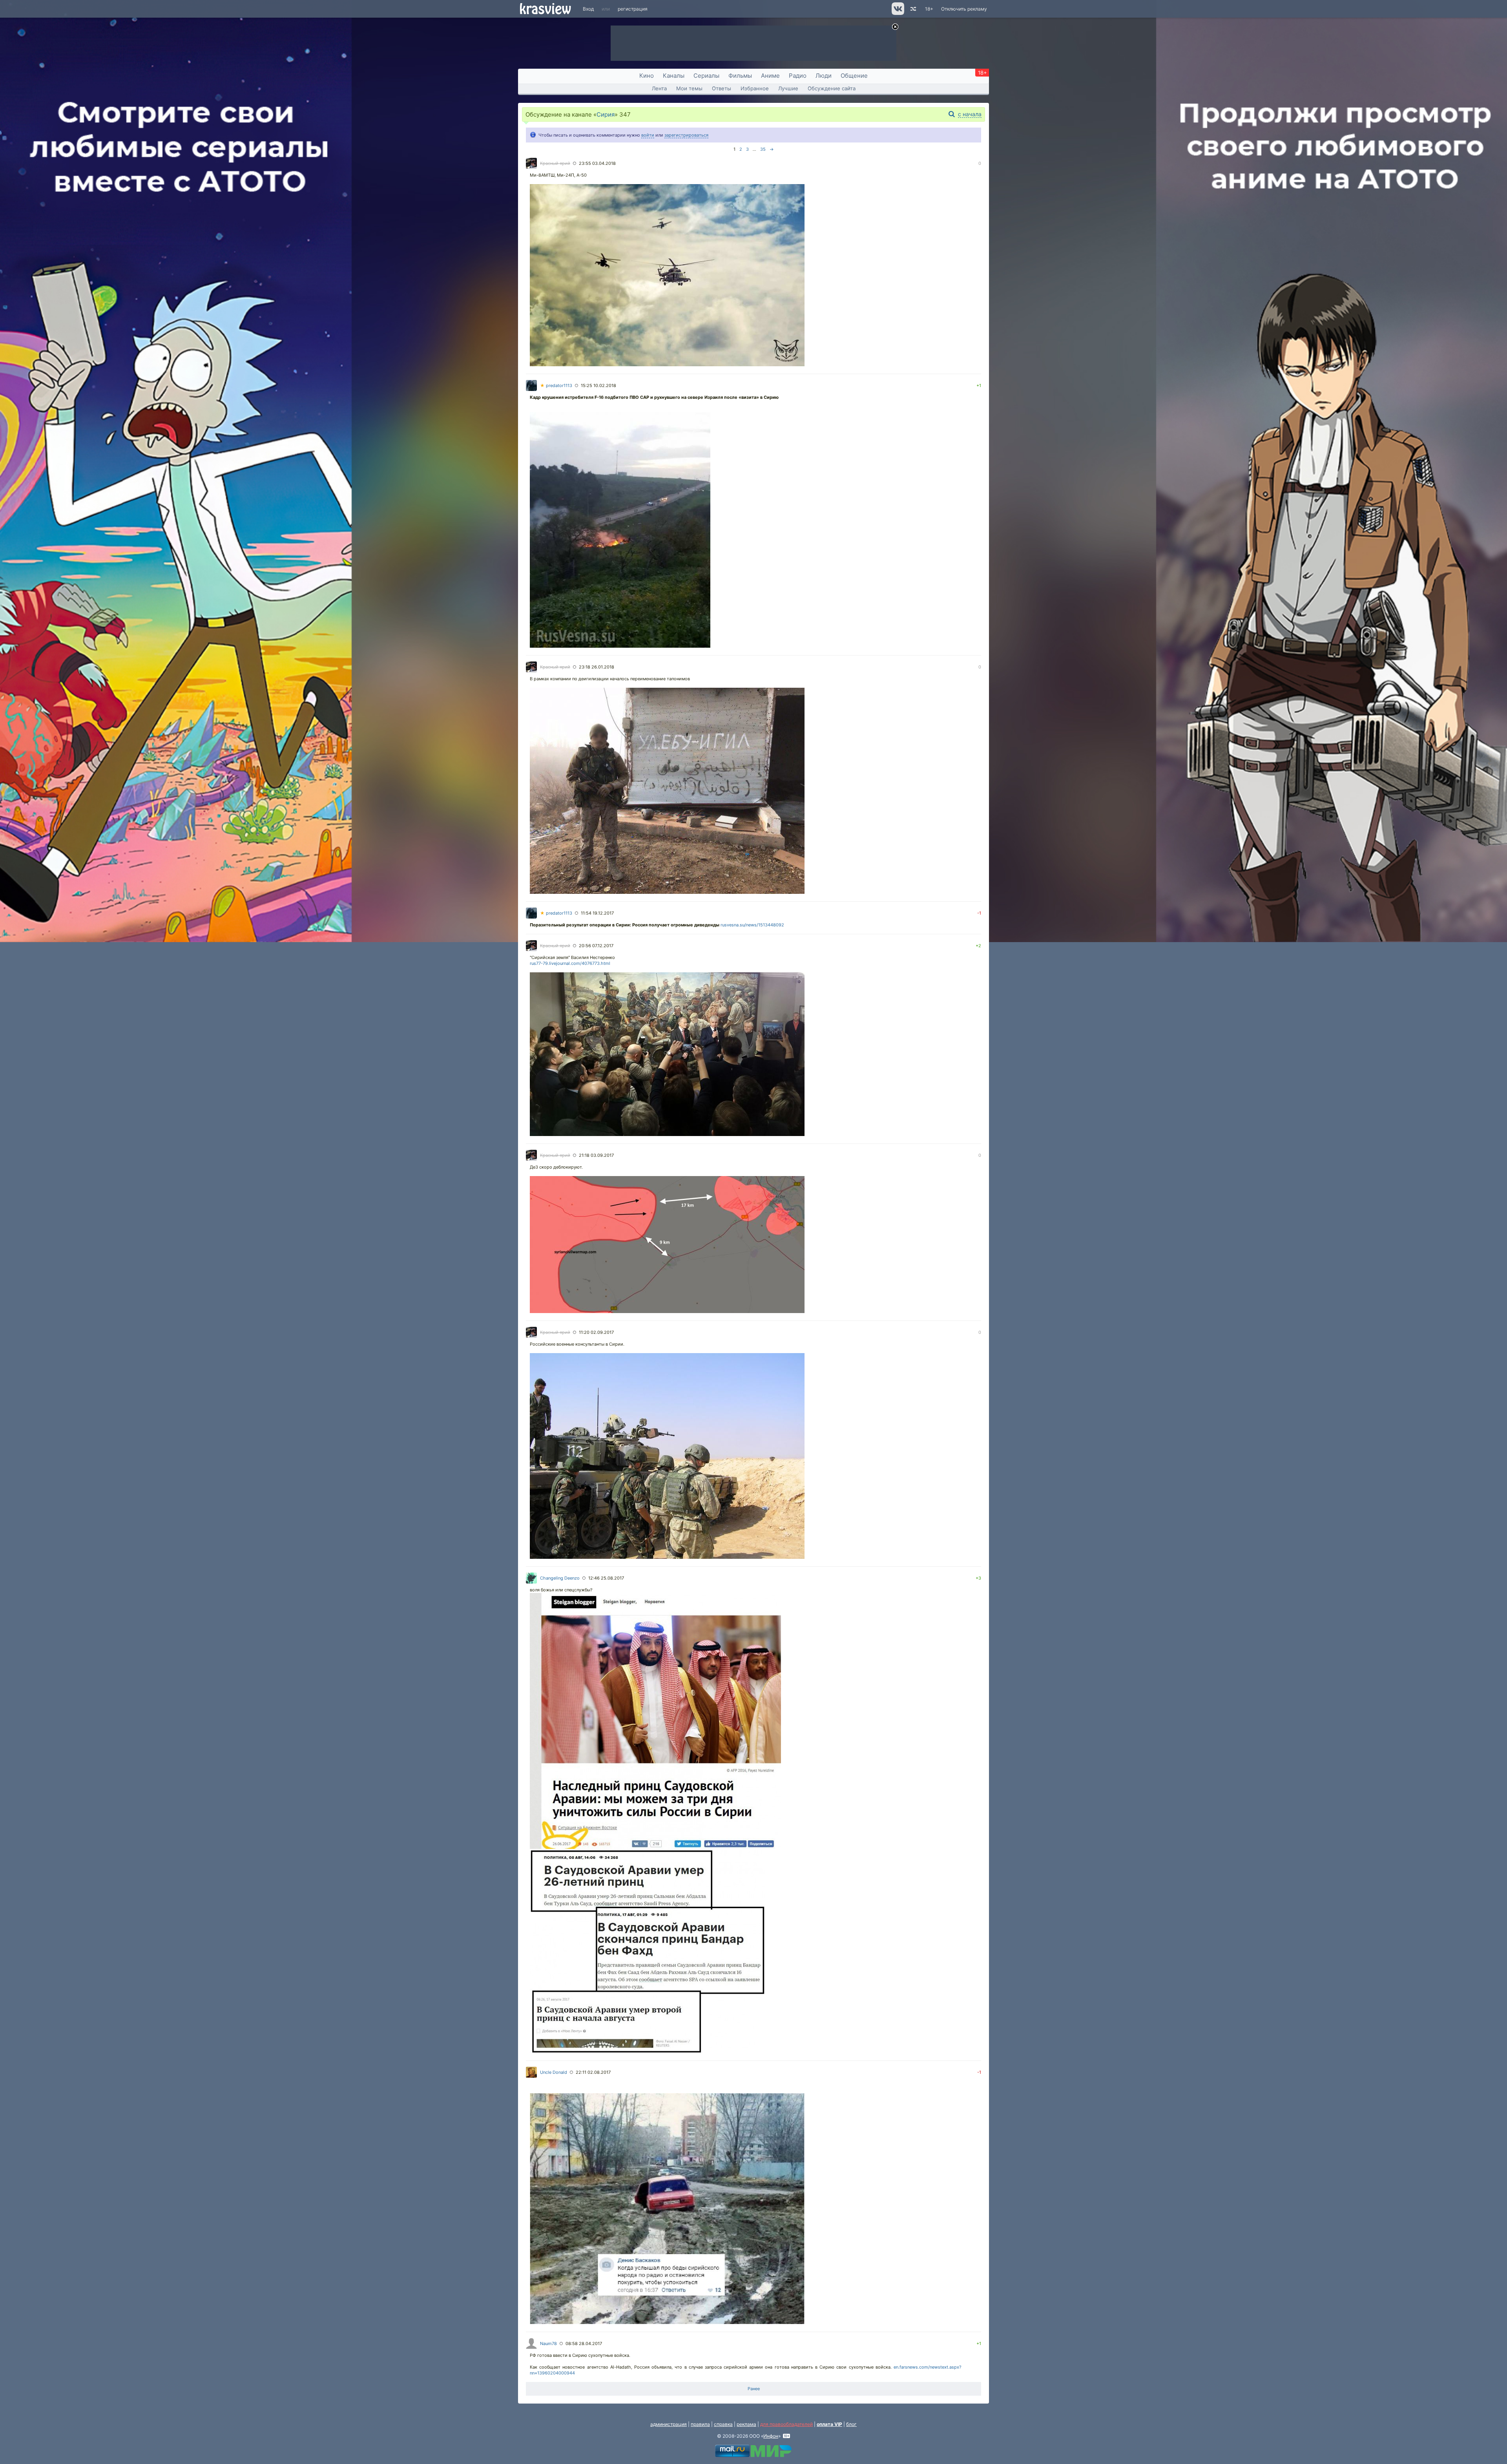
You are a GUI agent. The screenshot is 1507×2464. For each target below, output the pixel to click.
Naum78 (548, 2343)
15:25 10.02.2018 (598, 385)
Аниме (770, 76)
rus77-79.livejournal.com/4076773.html (570, 963)
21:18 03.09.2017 (596, 1155)
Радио (798, 76)
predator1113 (556, 385)
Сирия (606, 114)
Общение (854, 76)
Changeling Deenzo (560, 1578)
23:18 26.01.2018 (597, 667)
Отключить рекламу (964, 9)
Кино (647, 76)
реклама (746, 2424)
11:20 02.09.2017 (596, 1332)
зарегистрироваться (686, 135)
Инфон (771, 2436)
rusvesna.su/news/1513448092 (752, 925)
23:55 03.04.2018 (597, 163)
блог (851, 2424)
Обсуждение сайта (832, 88)
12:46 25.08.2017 (606, 1578)
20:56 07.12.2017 (596, 946)
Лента (659, 88)
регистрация (633, 9)
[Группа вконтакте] (897, 13)
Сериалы (706, 76)
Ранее (754, 2389)
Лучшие (788, 88)
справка (723, 2424)
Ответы (722, 88)
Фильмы (740, 76)
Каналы (674, 76)
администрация (669, 2424)
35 (763, 149)
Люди (824, 76)
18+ (929, 9)
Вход (588, 9)
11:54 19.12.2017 (597, 913)
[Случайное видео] (913, 9)
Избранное (755, 88)
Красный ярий (555, 163)
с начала (970, 114)
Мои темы (689, 88)
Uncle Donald (554, 2072)
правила (700, 2424)
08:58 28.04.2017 (584, 2343)
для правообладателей (786, 2424)
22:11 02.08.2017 (593, 2072)
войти (648, 135)
